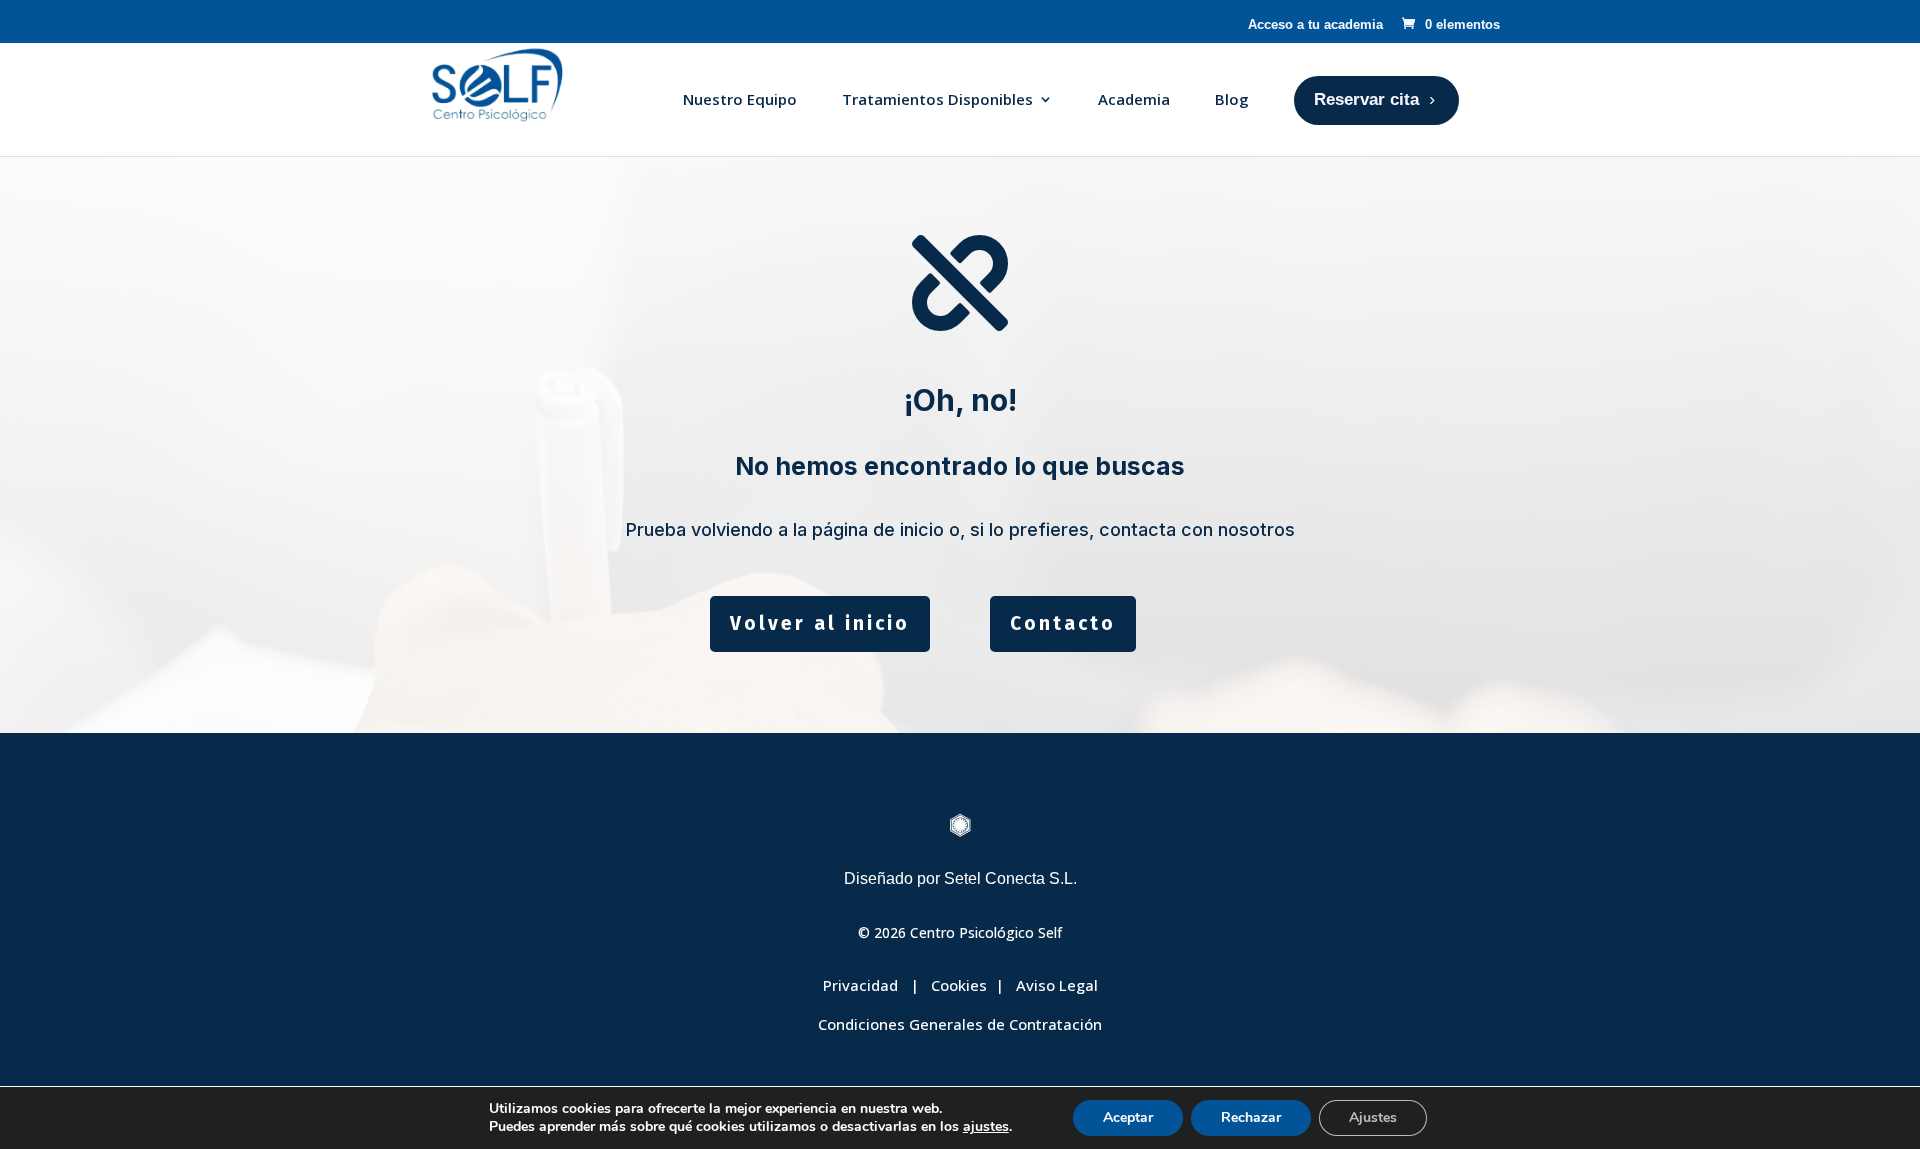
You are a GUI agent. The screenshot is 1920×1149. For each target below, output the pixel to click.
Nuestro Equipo (740, 99)
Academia (1134, 99)
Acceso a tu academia (1315, 24)
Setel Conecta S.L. (1010, 878)
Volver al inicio (820, 623)
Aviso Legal (1057, 985)
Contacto (1063, 623)
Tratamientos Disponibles (937, 99)
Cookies (959, 985)
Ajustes (1373, 1117)
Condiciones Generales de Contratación (960, 1024)
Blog (1232, 99)
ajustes (986, 1127)
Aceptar (1128, 1117)
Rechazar (1251, 1117)
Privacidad (862, 985)
